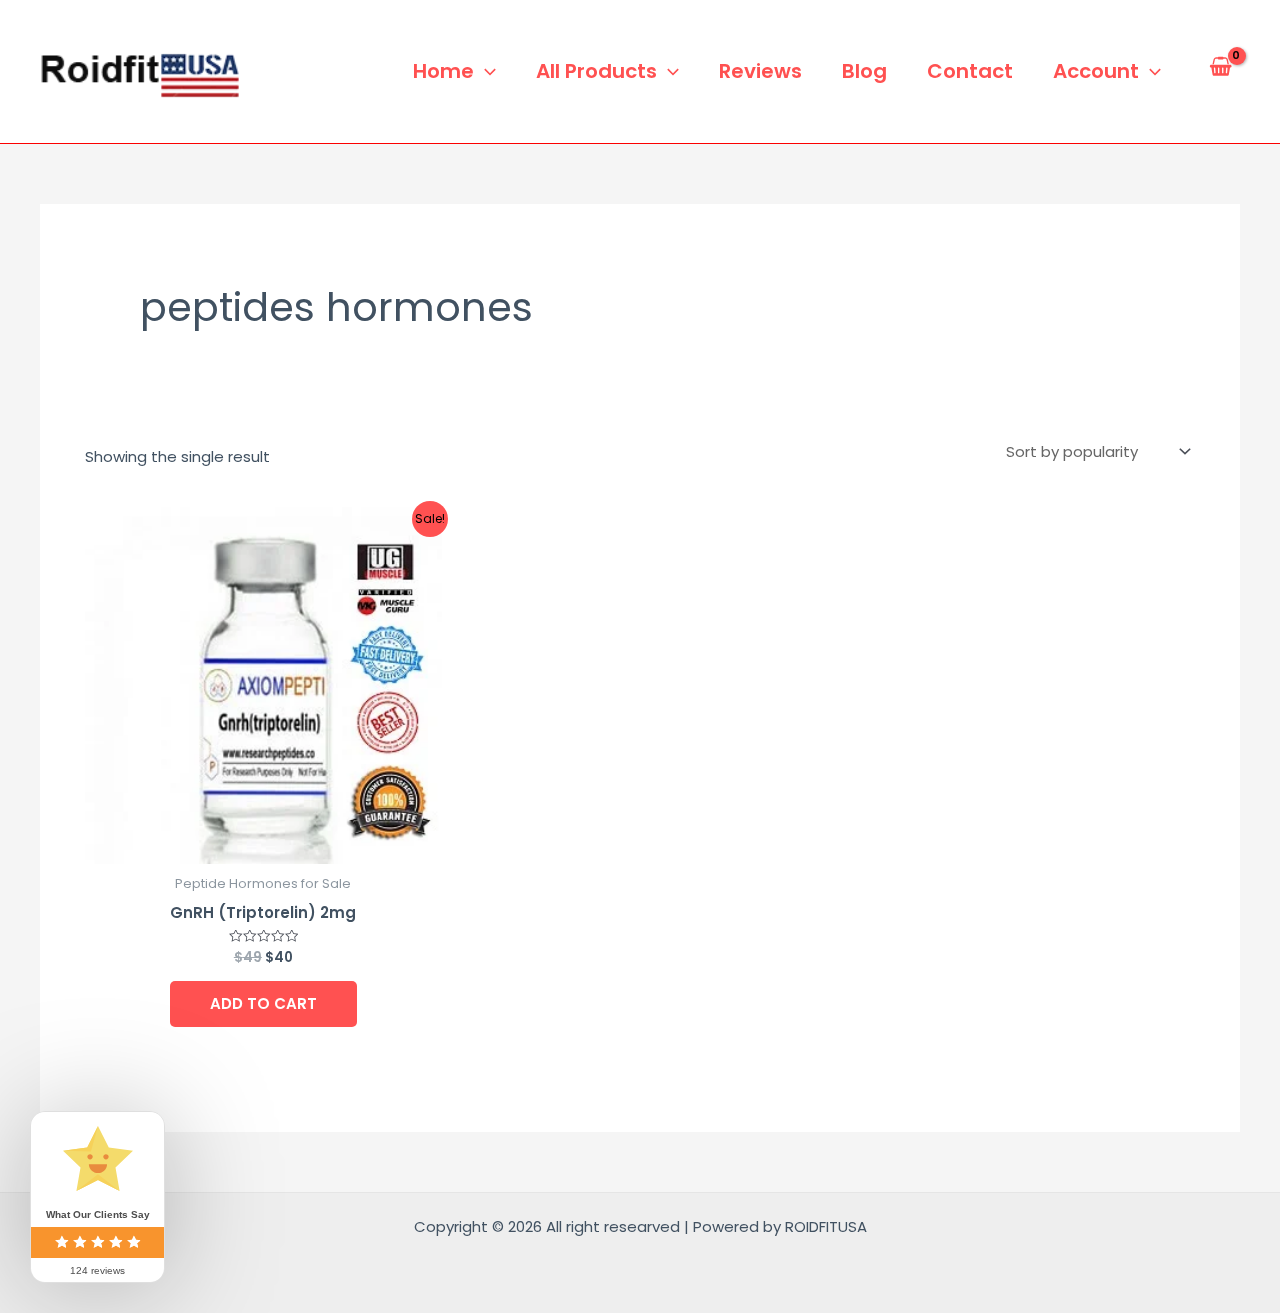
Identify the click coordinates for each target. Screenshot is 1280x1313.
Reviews (760, 71)
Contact (970, 71)
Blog (864, 71)
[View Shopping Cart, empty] (1220, 71)
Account (1096, 71)
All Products (596, 71)
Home (443, 71)
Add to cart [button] (263, 1003)
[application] (485, 71)
